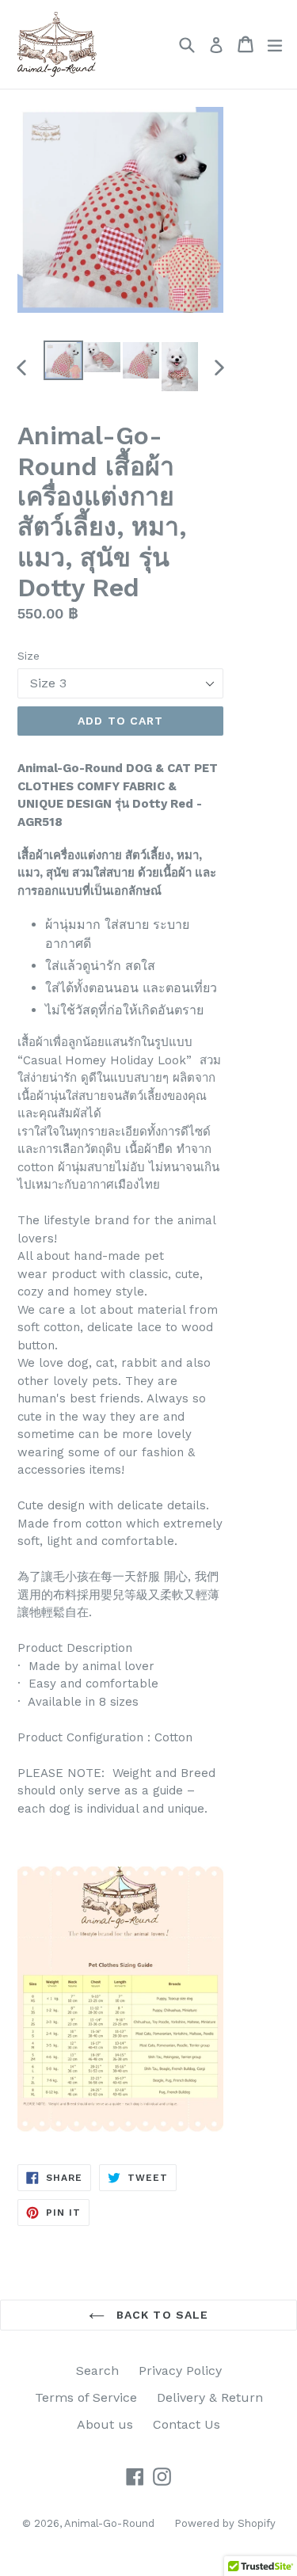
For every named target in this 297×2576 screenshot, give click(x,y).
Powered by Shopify (225, 2523)
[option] (63, 360)
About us (105, 2424)
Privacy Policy (180, 2371)
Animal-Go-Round (109, 2523)
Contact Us (187, 2424)
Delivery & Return (210, 2397)
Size (29, 656)
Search (97, 2371)
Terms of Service (86, 2397)
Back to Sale (161, 2315)
